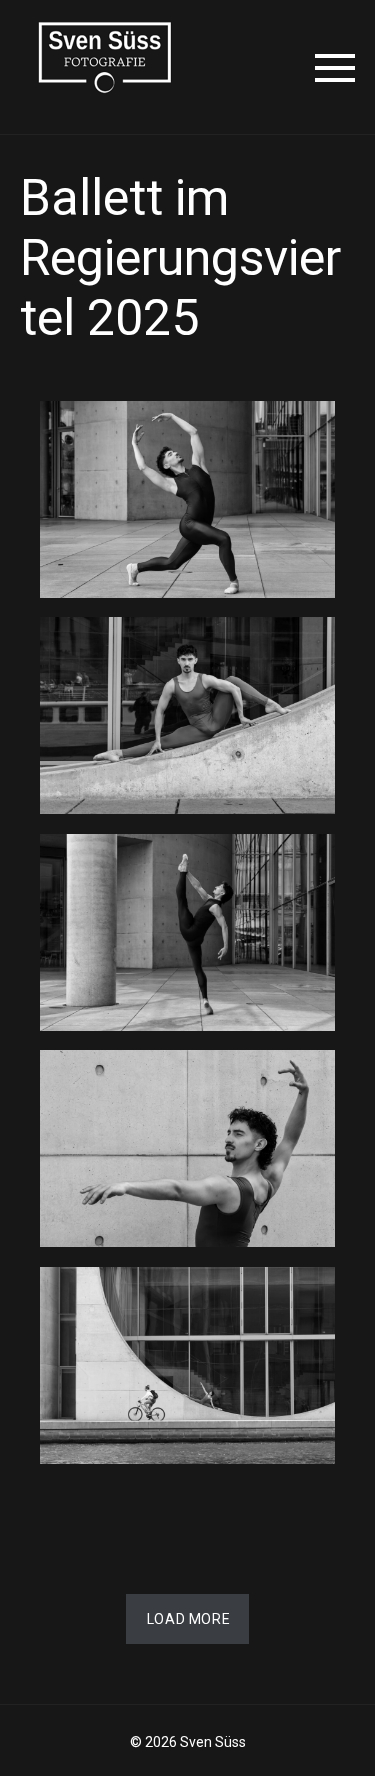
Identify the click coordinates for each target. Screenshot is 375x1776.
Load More (188, 1619)
